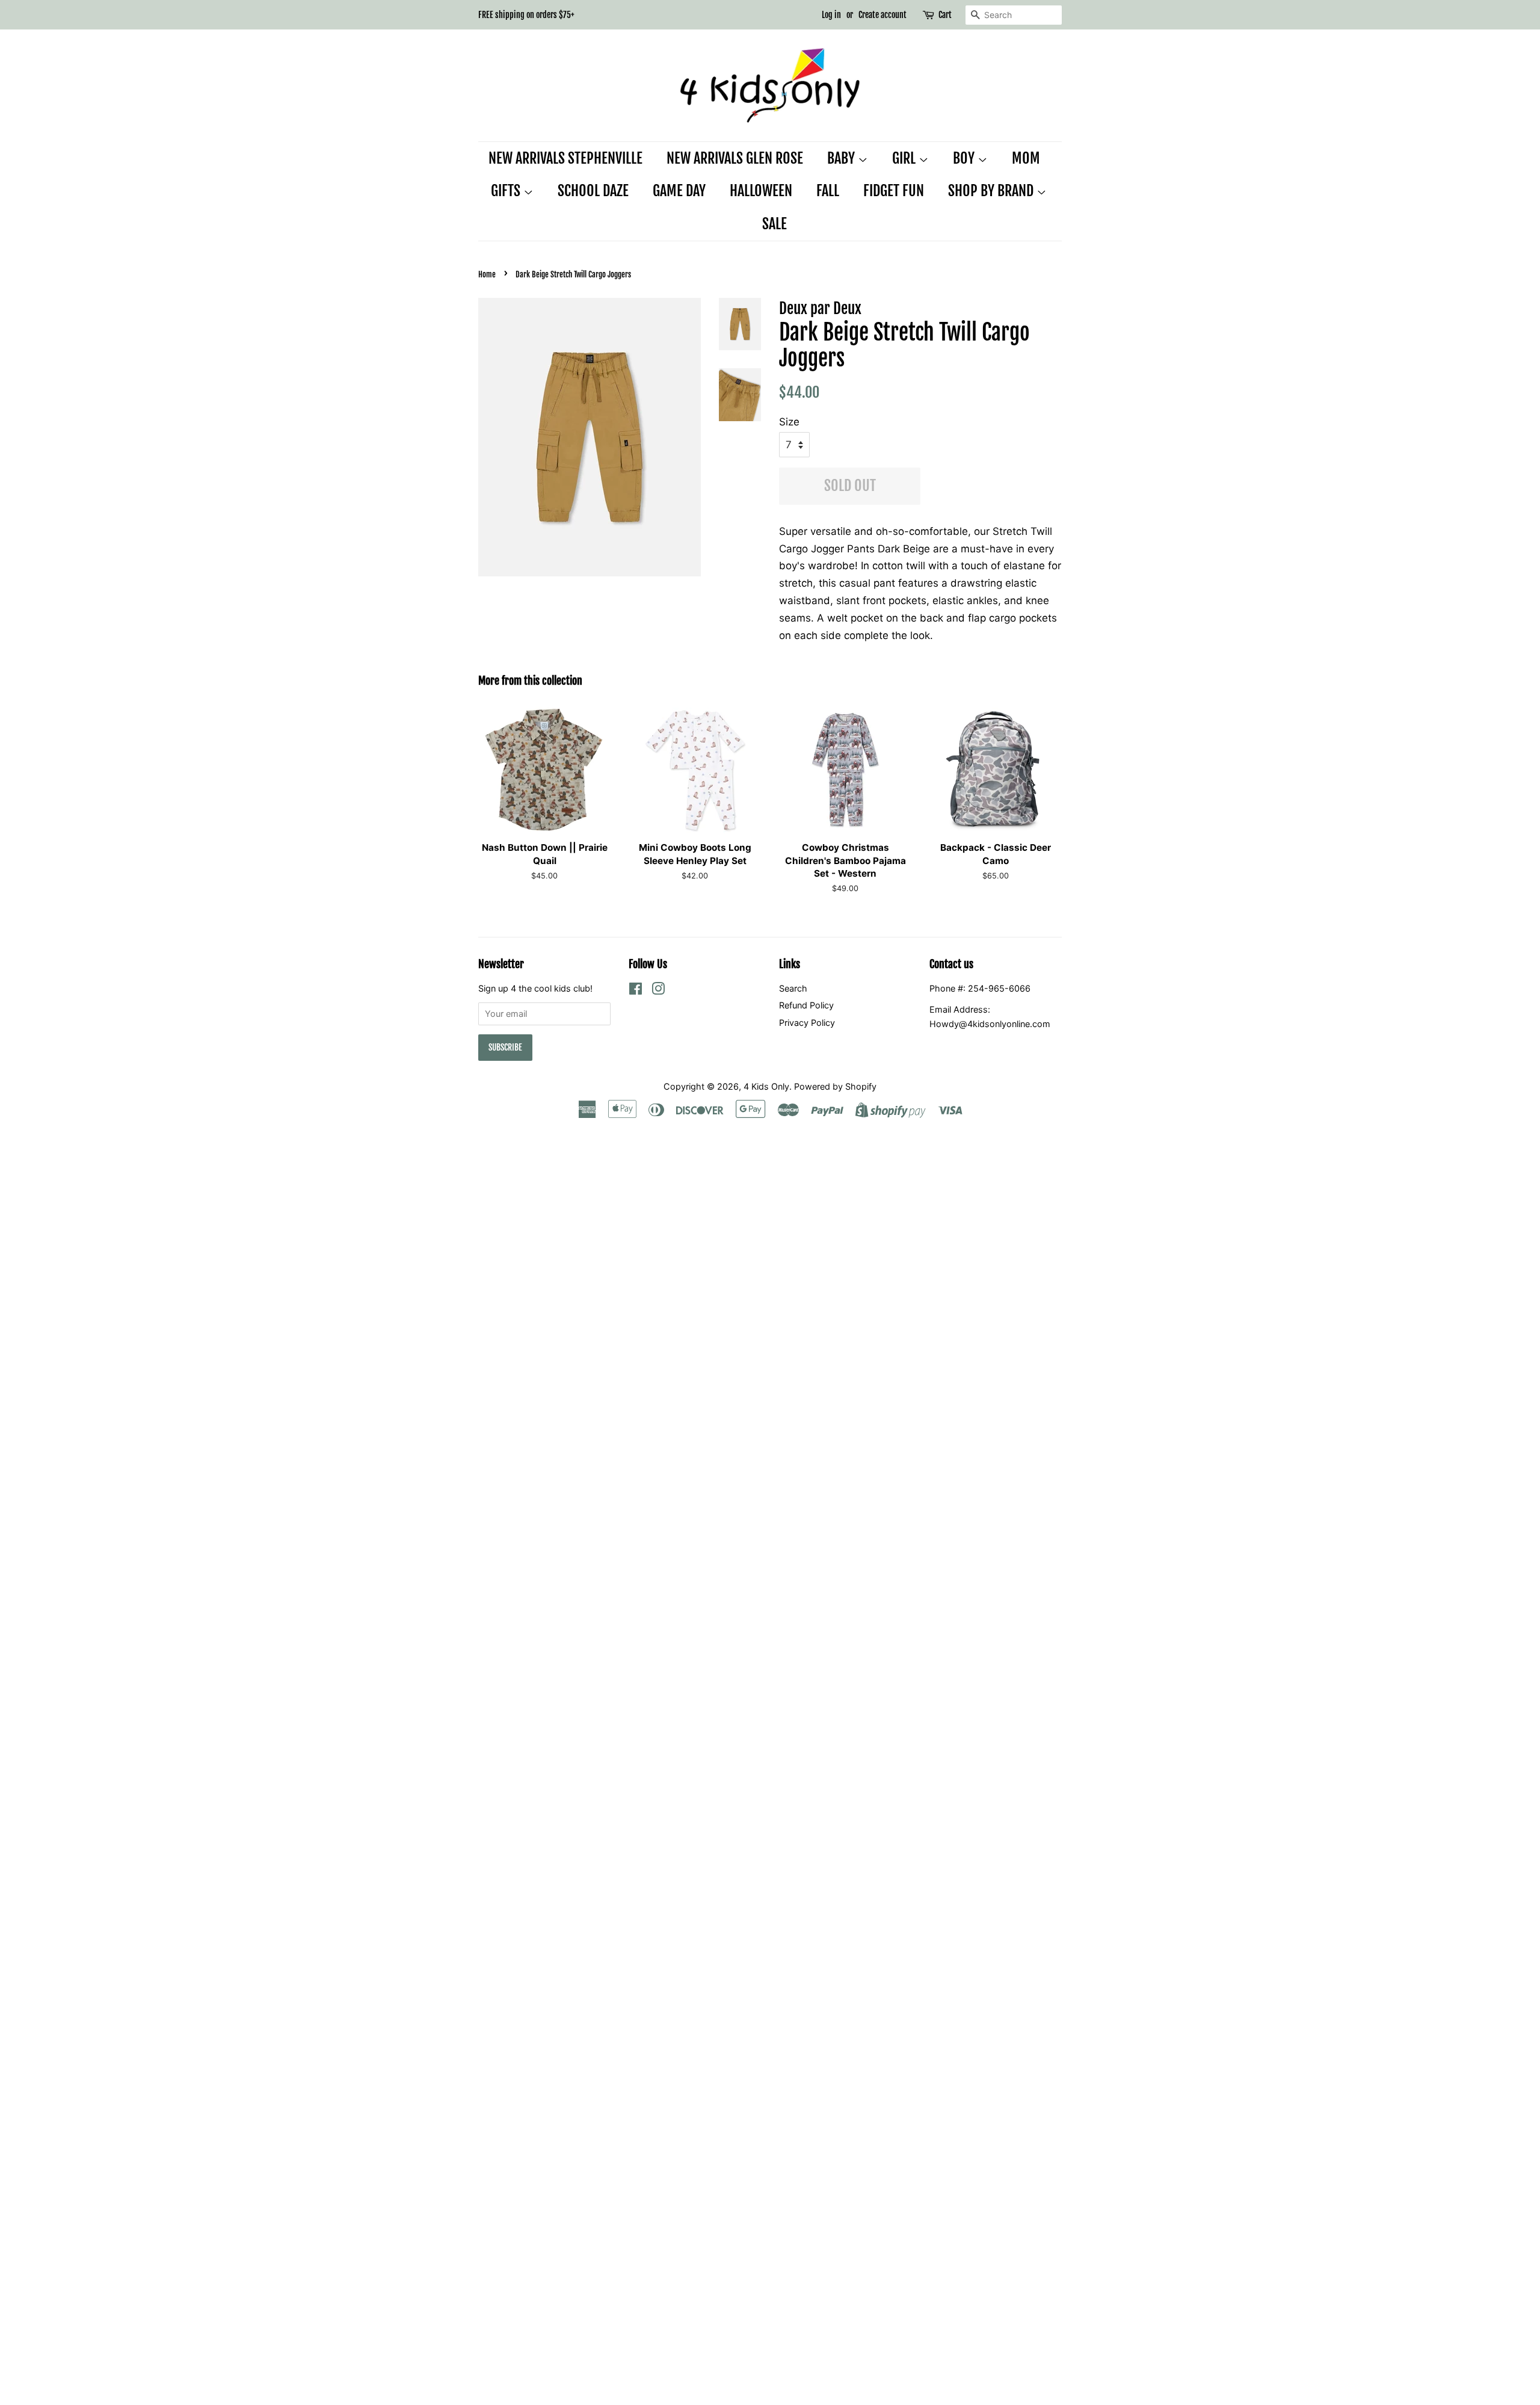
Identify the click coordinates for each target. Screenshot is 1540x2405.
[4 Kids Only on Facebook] (636, 991)
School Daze (593, 191)
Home (487, 274)
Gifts (507, 191)
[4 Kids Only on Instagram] (658, 991)
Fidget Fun (894, 191)
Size (789, 422)
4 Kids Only (766, 1086)
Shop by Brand (992, 191)
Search (793, 988)
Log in (831, 15)
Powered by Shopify (835, 1086)
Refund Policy (806, 1005)
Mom (1026, 158)
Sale (775, 224)
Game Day (679, 191)
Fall (828, 191)
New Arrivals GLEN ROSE (735, 158)
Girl (905, 158)
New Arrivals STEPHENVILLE (565, 158)
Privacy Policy (807, 1023)
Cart (945, 15)
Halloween (761, 191)
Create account (882, 15)
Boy (965, 158)
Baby (842, 158)
